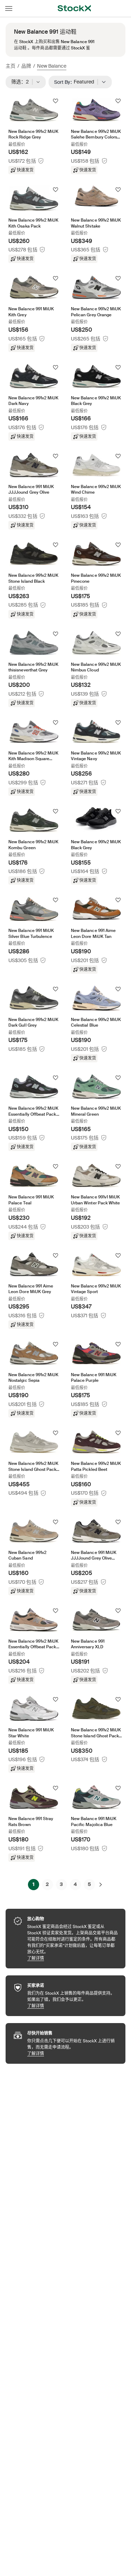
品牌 (26, 66)
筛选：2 (22, 82)
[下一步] (101, 1885)
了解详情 (73, 1958)
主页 (10, 66)
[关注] (56, 101)
